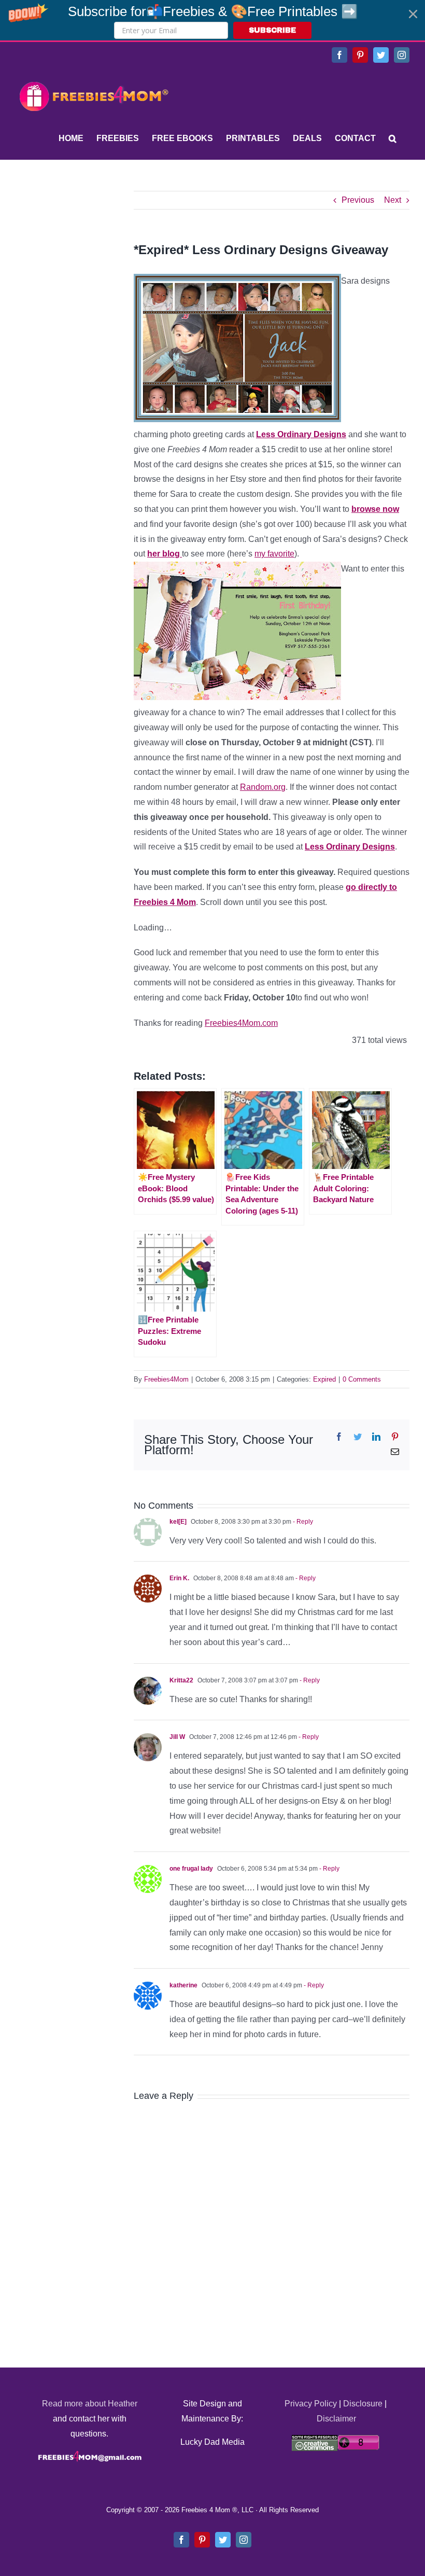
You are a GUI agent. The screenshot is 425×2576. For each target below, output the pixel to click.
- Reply (302, 1522)
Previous (358, 200)
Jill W (177, 1737)
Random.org (263, 787)
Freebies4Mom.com (241, 1023)
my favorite (274, 554)
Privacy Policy (311, 2404)
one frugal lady (191, 1869)
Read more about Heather (90, 2404)
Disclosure (363, 2404)
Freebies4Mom (166, 1379)
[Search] (393, 138)
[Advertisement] (93, 256)
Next (393, 200)
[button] (212, 20)
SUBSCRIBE (272, 30)
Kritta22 (181, 1680)
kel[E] (178, 1522)
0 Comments (362, 1379)
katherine (183, 1985)
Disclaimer (336, 2419)
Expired (324, 1379)
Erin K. (179, 1578)
